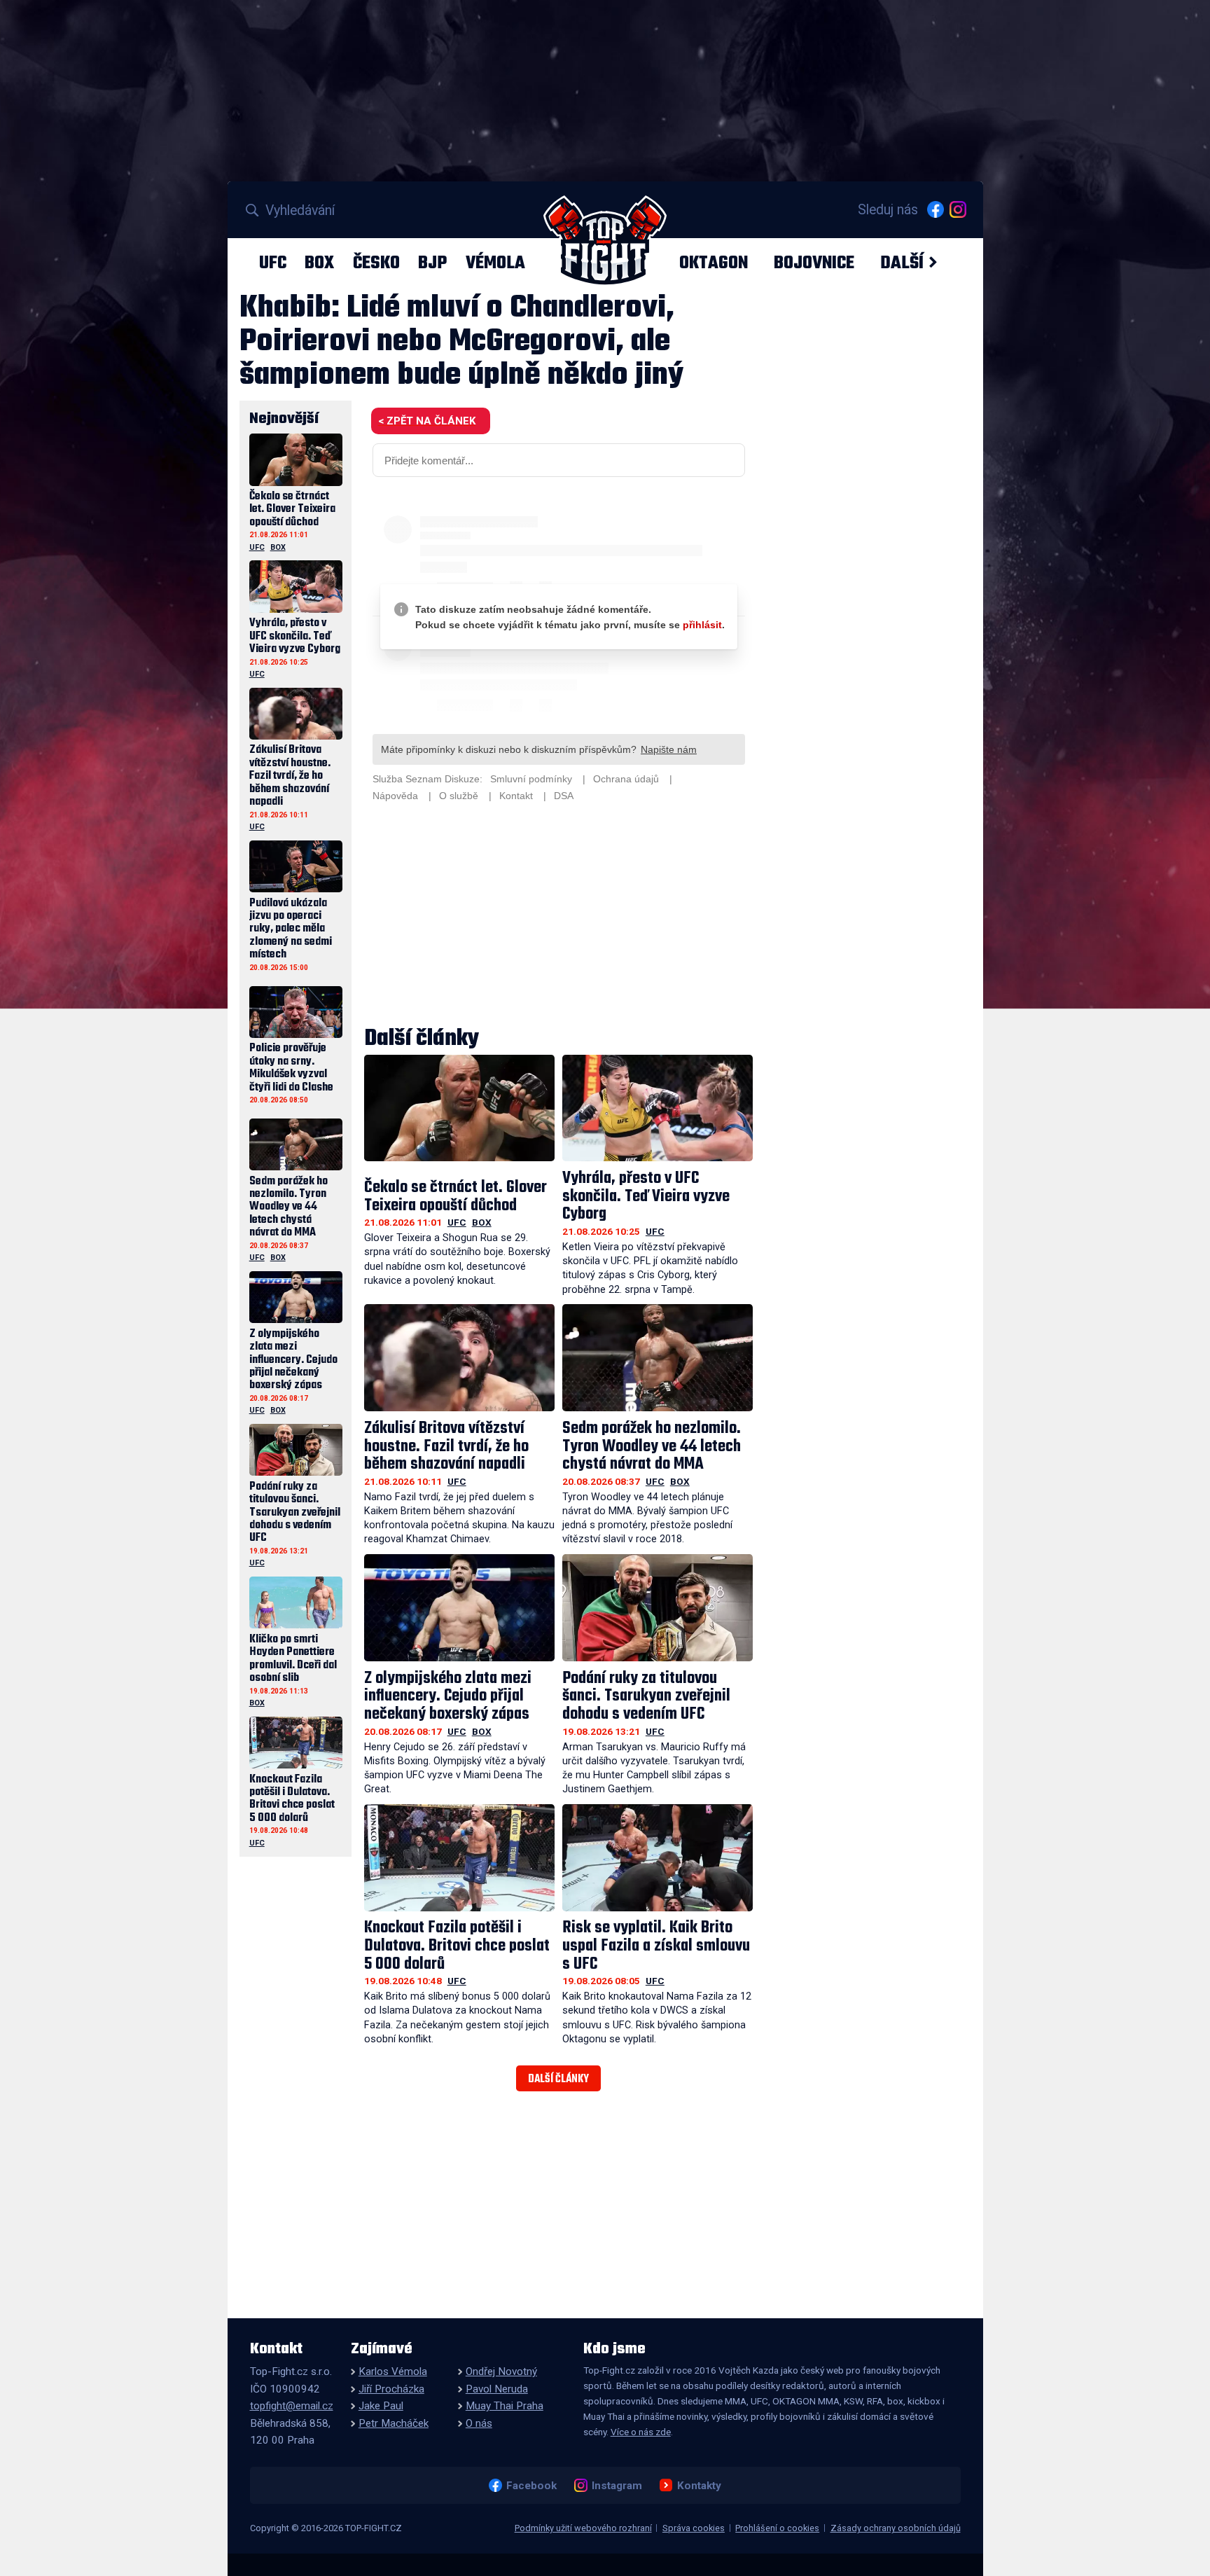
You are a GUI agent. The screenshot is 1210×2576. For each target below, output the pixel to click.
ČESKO (376, 263)
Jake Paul (381, 2406)
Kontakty (699, 2485)
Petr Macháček (394, 2423)
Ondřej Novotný (501, 2371)
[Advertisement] (559, 916)
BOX (319, 263)
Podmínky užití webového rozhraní (583, 2528)
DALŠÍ (902, 263)
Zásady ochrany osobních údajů (896, 2528)
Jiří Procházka (391, 2389)
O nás (479, 2423)
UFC (273, 263)
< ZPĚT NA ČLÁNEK (427, 421)
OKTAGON (714, 263)
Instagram (617, 2485)
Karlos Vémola (393, 2371)
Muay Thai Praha (505, 2406)
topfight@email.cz (292, 2406)
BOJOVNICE (814, 263)
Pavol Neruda (497, 2389)
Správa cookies (694, 2528)
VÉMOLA (495, 263)
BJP (432, 263)
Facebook (531, 2485)
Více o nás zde (641, 2432)
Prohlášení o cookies (777, 2528)
